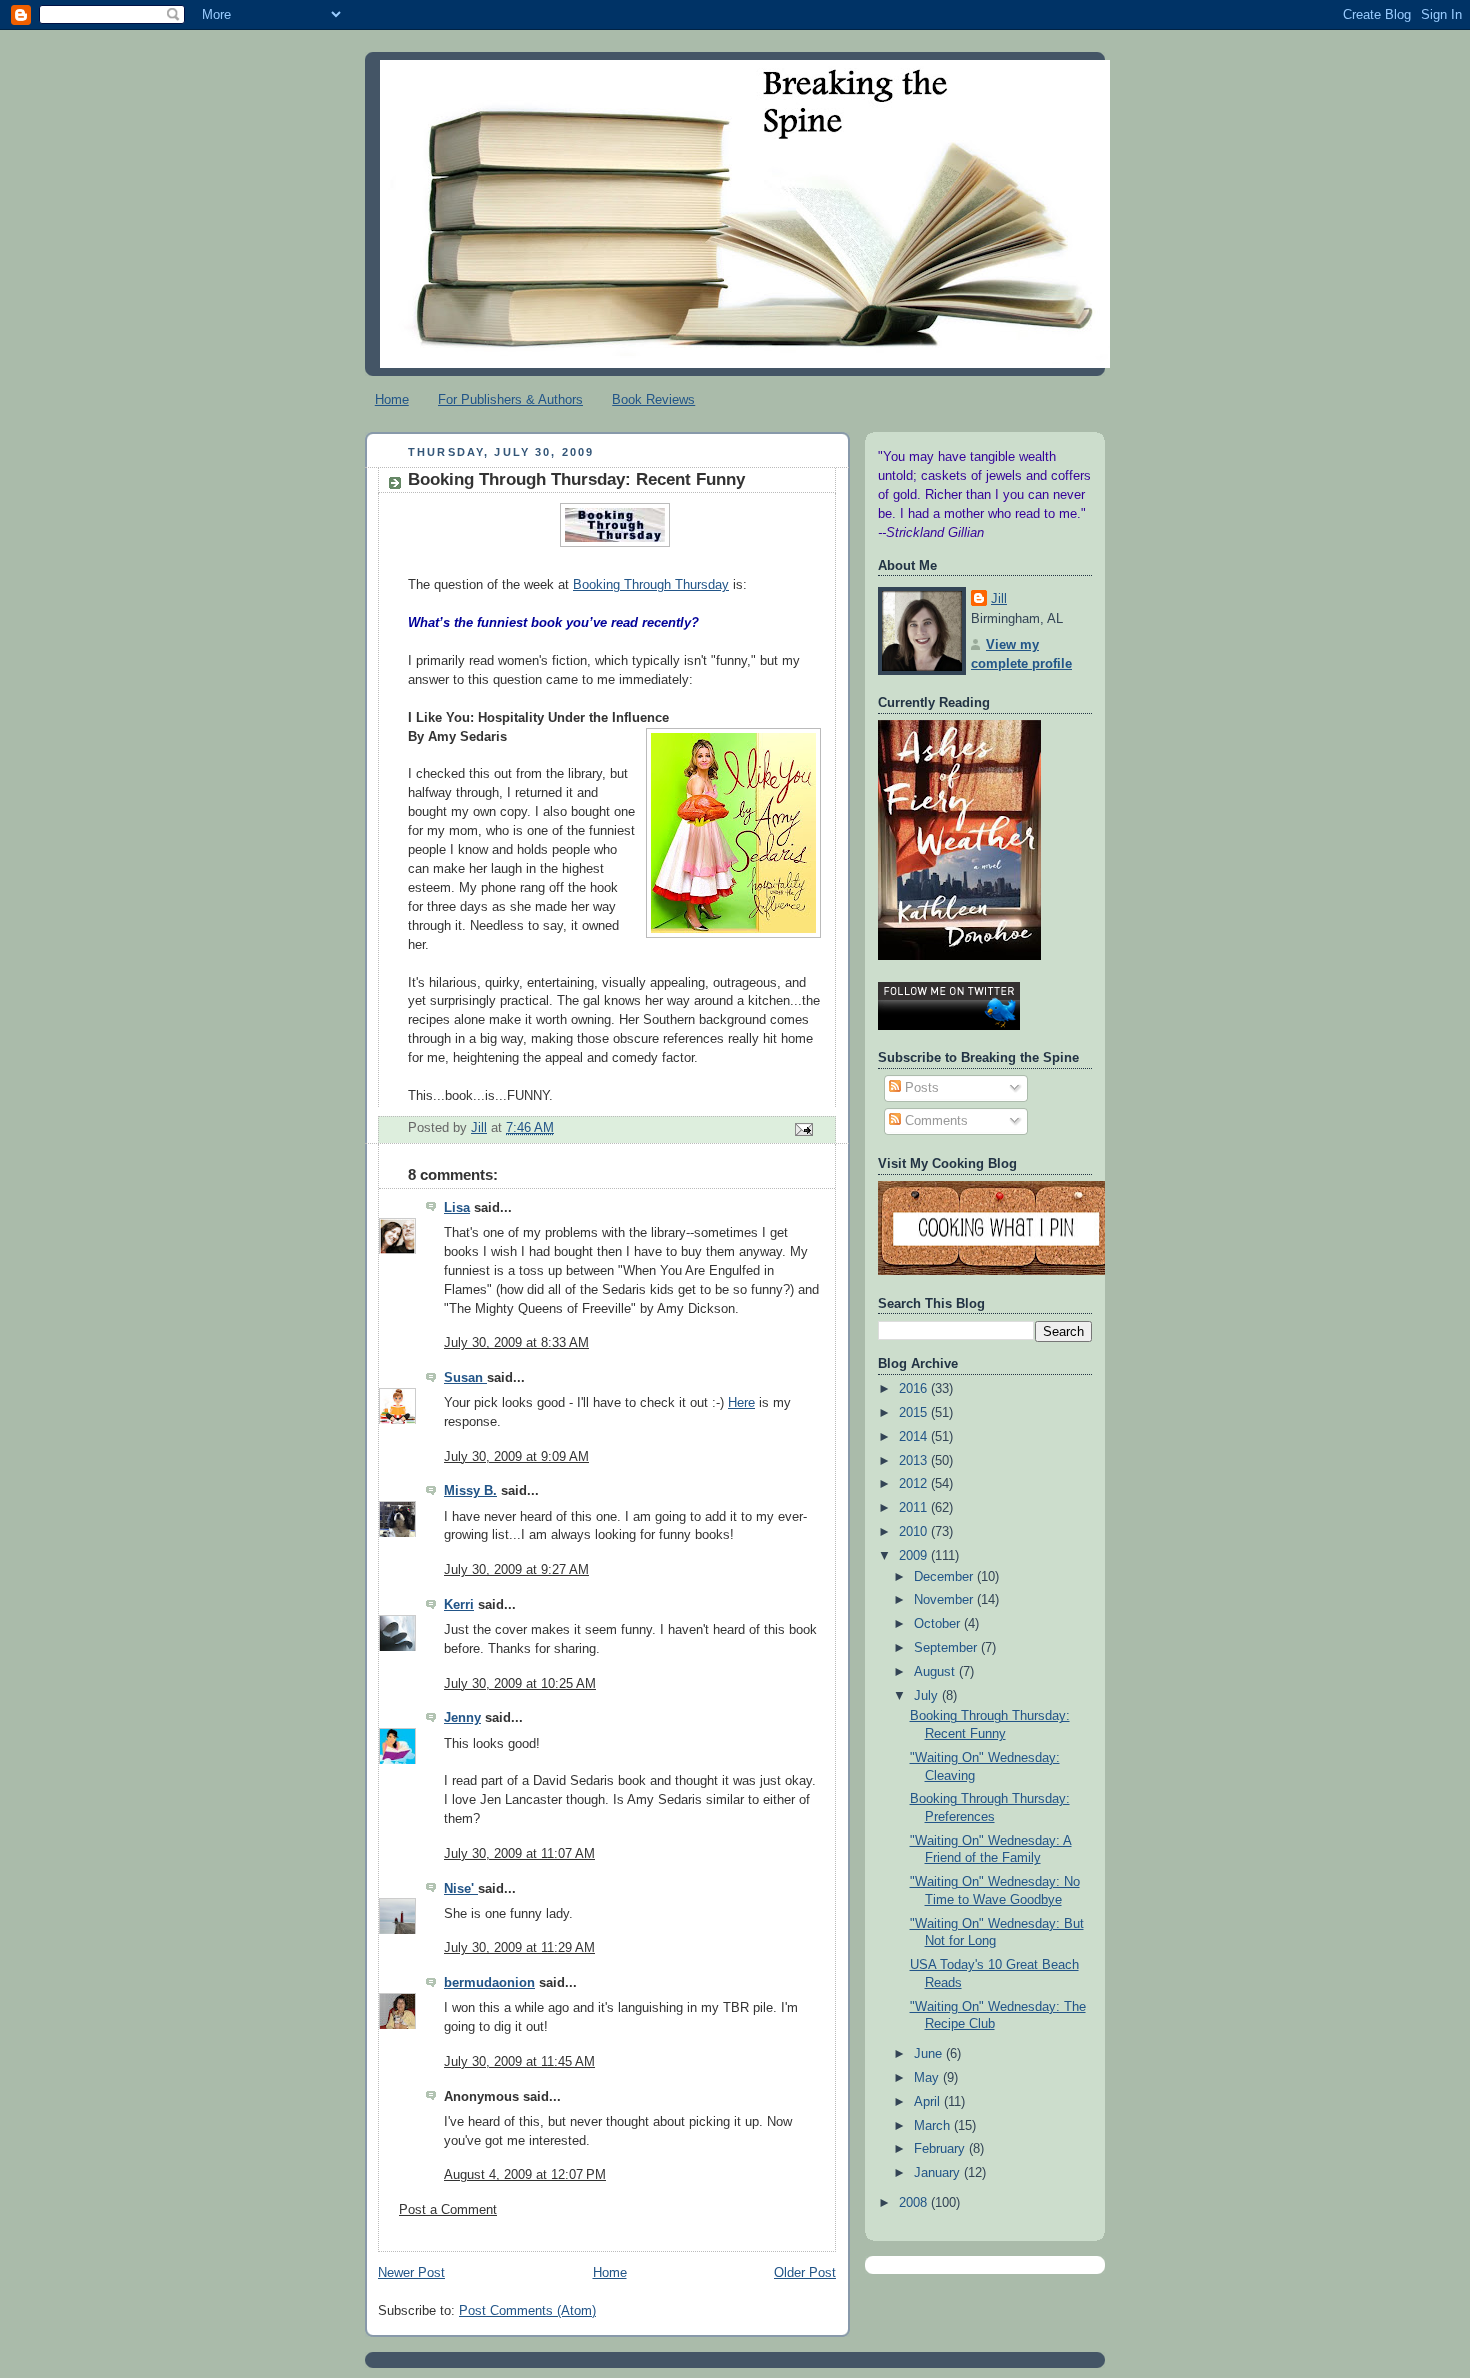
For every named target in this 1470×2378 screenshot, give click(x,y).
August (936, 1672)
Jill (999, 599)
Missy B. (470, 1491)
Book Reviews (653, 399)
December (945, 1577)
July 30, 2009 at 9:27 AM (516, 1570)
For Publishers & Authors (510, 399)
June (930, 2054)
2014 (915, 1437)
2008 (915, 2203)
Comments (934, 1121)
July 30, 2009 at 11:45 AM (519, 2062)
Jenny (462, 1718)
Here (741, 1403)
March (934, 2126)
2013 (915, 1461)
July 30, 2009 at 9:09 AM (516, 1457)
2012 (915, 1484)
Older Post (805, 2273)
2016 (915, 1389)
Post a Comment (448, 2210)
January (939, 2173)
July (928, 1696)
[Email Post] (803, 1129)
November (945, 1600)
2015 (915, 1413)
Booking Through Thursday (651, 585)
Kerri (459, 1605)
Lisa (457, 1208)
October (939, 1624)
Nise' (461, 1889)
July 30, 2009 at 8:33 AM (516, 1343)
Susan (465, 1378)
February (941, 2149)
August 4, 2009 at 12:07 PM (525, 2175)
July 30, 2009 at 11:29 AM (519, 1948)
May (928, 2078)
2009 (915, 1556)
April (929, 2102)
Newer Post (411, 2273)
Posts (920, 1088)
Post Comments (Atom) (527, 2311)
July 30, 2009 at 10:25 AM (520, 1684)
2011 (915, 1508)
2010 (915, 1532)
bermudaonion (489, 1983)
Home (392, 399)
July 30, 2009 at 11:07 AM (519, 1854)
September (947, 1648)
